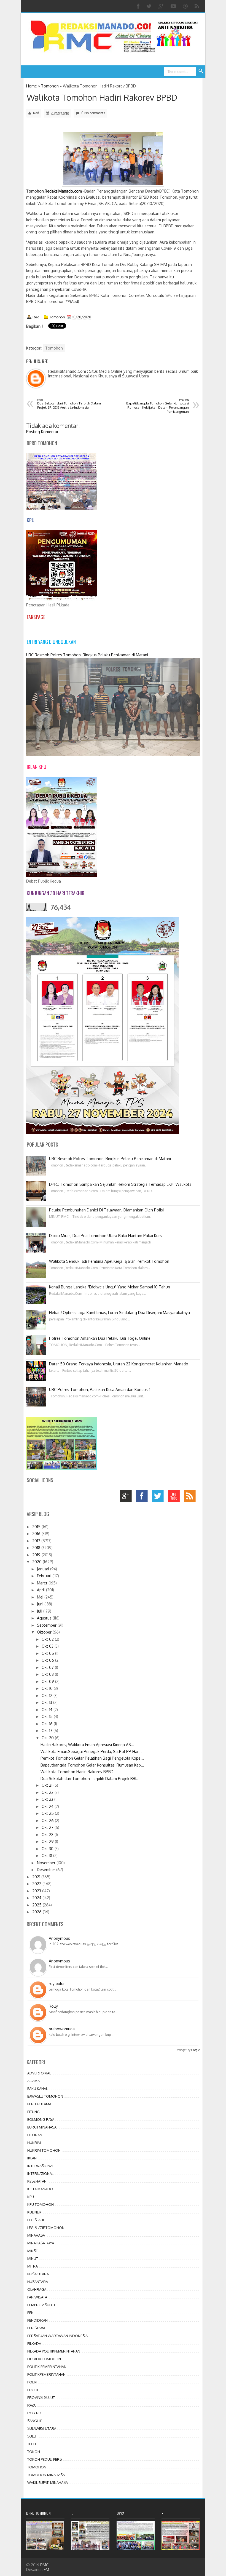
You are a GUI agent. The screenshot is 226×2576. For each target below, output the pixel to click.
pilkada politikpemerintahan (54, 2351)
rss (191, 1497)
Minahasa (36, 2235)
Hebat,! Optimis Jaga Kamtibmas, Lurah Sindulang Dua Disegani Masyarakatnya (119, 1313)
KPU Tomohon (41, 2204)
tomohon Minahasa (46, 2475)
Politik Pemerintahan (47, 2367)
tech (32, 2444)
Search (201, 71)
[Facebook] (139, 6)
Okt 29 (48, 1841)
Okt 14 (48, 1710)
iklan (32, 2158)
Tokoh (34, 2452)
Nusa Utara (38, 2274)
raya (31, 2405)
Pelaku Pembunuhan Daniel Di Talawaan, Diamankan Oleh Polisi (106, 1210)
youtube (175, 1497)
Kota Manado (40, 2189)
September (47, 1625)
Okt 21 (48, 1785)
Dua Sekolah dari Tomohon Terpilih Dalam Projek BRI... (90, 1779)
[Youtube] (174, 6)
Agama (33, 2081)
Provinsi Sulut (41, 2397)
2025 (37, 1905)
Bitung (33, 2112)
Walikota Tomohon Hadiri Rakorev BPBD (102, 97)
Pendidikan (37, 2320)
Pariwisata (37, 2297)
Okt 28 (48, 1835)
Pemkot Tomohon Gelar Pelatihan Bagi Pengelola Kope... (92, 1758)
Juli (40, 1611)
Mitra (33, 2266)
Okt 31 (47, 1856)
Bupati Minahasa (42, 2127)
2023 (37, 1891)
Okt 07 (48, 1667)
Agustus (45, 1618)
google (127, 1497)
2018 (37, 1548)
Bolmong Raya (41, 2119)
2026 (37, 1912)
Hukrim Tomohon (44, 2150)
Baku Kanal (37, 2088)
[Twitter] (150, 6)
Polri (32, 2382)
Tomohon (57, 317)
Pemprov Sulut (41, 2305)
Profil (33, 2390)
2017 (37, 1541)
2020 (37, 1562)
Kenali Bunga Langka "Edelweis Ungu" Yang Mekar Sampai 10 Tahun (110, 1287)
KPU (31, 2197)
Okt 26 (48, 1820)
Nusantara (38, 2282)
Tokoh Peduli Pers (45, 2459)
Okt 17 (48, 1731)
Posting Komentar (42, 432)
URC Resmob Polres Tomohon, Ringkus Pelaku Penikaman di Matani (87, 655)
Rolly (53, 2006)
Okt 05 (48, 1653)
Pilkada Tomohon (44, 2359)
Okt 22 (48, 1792)
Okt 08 (48, 1674)
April (41, 1590)
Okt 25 (48, 1813)
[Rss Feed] (197, 6)
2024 (37, 1898)
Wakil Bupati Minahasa (48, 2482)
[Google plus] (162, 6)
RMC (44, 2565)
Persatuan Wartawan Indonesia (57, 2336)
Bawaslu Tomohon (45, 2096)
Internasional (41, 2166)
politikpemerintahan (46, 2374)
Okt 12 (48, 1695)
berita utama (39, 2104)
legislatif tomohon (46, 2228)
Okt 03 (48, 1646)
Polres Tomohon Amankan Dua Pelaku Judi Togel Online (100, 1338)
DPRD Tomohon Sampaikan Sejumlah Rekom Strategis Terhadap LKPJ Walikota (120, 1184)
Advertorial (39, 2073)
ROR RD (34, 2413)
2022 (37, 1884)
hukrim (34, 2143)
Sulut (33, 2436)
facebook (143, 1497)
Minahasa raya (41, 2243)
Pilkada (34, 2343)
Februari (45, 1576)
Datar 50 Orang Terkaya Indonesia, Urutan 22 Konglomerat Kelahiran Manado (119, 1364)
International (40, 2173)
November (47, 1863)
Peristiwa (36, 2328)
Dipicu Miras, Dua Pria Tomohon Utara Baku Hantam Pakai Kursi (106, 1236)
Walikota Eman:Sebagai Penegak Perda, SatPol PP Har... (91, 1751)
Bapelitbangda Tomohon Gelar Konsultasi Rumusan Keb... (92, 1765)
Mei (41, 1597)
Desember (47, 1870)
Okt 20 (48, 1738)
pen (30, 2313)
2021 (37, 1877)
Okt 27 (48, 1827)
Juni (41, 1604)
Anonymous (59, 1938)
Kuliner (34, 2212)
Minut (33, 2258)
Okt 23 (48, 1799)
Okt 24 (48, 1806)
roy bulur (57, 1984)
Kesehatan (37, 2181)
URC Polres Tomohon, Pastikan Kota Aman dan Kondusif (99, 1390)
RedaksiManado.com (63, 191)
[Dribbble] (186, 6)
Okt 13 (47, 1702)
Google (196, 2050)
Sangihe (35, 2421)
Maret (43, 1583)
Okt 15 (48, 1716)
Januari (44, 1569)
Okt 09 (48, 1681)
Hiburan (35, 2135)
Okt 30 (48, 1849)
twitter (159, 1497)
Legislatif (36, 2220)
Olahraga (37, 2289)
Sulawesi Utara (42, 2428)
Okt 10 (48, 1688)
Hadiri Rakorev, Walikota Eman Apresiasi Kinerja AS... (87, 1745)
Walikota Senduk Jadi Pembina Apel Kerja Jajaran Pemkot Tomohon (109, 1261)
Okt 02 (48, 1639)
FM (46, 2570)
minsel (33, 2251)
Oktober (45, 1632)
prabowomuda (62, 2029)
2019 (37, 1555)
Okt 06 (48, 1660)
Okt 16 (48, 1724)
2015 (37, 1527)
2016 (37, 1534)
